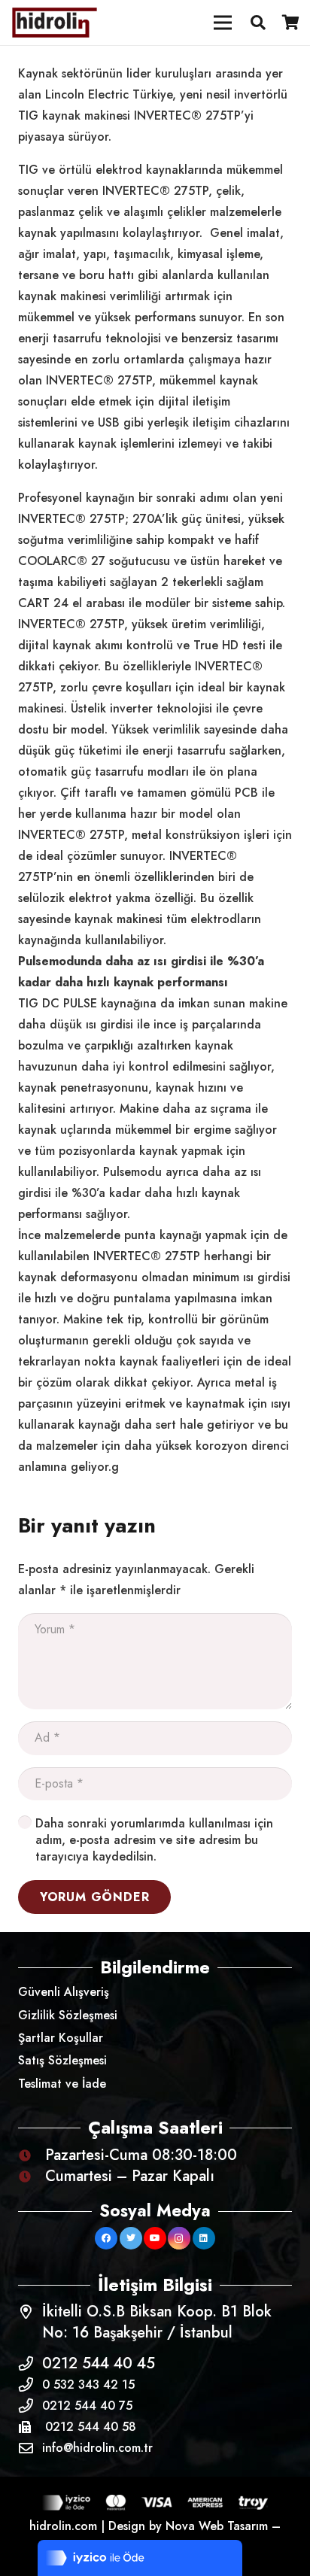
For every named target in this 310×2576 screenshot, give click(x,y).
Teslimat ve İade (62, 2084)
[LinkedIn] (204, 2238)
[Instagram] (179, 2238)
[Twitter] (131, 2238)
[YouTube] (155, 2238)
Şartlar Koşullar (61, 2038)
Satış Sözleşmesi (62, 2060)
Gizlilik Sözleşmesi (68, 2015)
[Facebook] (106, 2238)
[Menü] (223, 23)
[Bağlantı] (55, 23)
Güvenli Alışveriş (64, 1992)
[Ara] (258, 23)
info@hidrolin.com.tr (97, 2448)
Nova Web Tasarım (217, 2526)
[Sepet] (291, 23)
